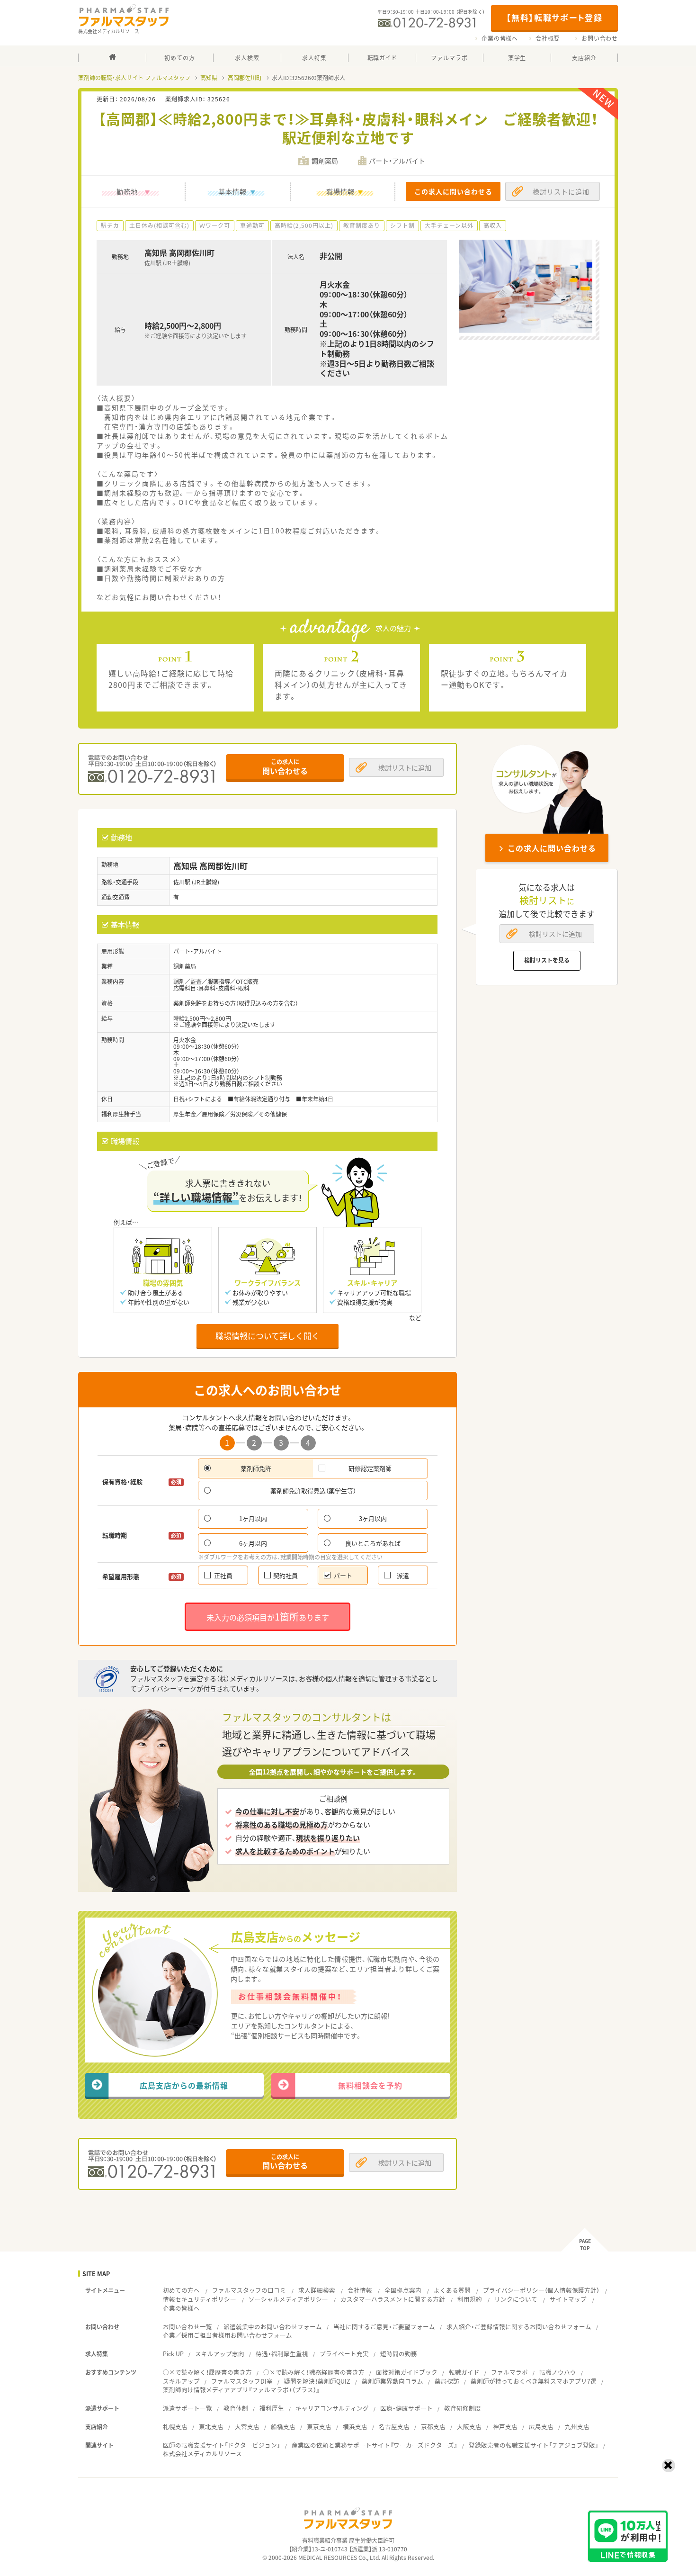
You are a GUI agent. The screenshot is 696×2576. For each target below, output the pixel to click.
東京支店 (319, 2427)
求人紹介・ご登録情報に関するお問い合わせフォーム (519, 2327)
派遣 (403, 1575)
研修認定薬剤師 (370, 1468)
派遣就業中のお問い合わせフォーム (273, 2327)
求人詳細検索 (317, 2290)
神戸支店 (505, 2427)
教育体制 (236, 2408)
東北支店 (211, 2427)
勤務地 (127, 191)
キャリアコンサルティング (332, 2408)
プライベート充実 (344, 2354)
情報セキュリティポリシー (200, 2299)
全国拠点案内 (403, 2290)
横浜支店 (355, 2427)
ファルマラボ (509, 2372)
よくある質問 (452, 2290)
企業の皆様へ (500, 38)
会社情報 (360, 2290)
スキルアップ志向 (220, 2354)
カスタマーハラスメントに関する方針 (393, 2299)
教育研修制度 (463, 2408)
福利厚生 (272, 2408)
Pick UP (173, 2354)
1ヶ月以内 (253, 1518)
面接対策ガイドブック (407, 2372)
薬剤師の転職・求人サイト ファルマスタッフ (134, 78)
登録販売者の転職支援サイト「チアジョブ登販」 (534, 2445)
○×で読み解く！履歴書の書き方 (207, 2372)
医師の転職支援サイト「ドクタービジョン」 (222, 2445)
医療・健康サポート (406, 2408)
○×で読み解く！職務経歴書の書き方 (314, 2372)
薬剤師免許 (256, 1468)
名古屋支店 (394, 2427)
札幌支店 (175, 2427)
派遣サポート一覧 (187, 2408)
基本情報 (232, 191)
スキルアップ (181, 2381)
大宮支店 (247, 2427)
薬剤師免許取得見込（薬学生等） (313, 1491)
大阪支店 (469, 2427)
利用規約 (470, 2299)
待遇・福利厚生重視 (282, 2354)
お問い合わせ (600, 38)
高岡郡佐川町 (245, 78)
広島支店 (541, 2427)
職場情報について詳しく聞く (268, 1336)
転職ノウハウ (558, 2372)
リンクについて (516, 2299)
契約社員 (286, 1575)
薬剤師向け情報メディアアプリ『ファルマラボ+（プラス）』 (241, 2390)
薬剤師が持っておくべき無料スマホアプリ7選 (534, 2381)
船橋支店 (283, 2427)
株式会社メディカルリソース (202, 2454)
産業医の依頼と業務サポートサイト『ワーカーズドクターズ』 (375, 2445)
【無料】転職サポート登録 (554, 17)
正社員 (223, 1575)
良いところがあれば (373, 1543)
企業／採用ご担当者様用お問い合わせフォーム (228, 2335)
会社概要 (548, 38)
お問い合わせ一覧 (187, 2327)
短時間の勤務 (399, 2354)
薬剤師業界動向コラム (393, 2381)
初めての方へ (181, 2290)
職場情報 (340, 191)
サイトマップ (568, 2299)
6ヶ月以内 (253, 1543)
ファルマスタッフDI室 (242, 2381)
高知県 (209, 78)
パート (343, 1575)
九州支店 (577, 2427)
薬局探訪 (447, 2381)
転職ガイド (464, 2372)
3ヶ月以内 (373, 1518)
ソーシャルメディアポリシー (288, 2299)
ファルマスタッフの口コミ (249, 2290)
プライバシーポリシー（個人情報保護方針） (541, 2290)
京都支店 (433, 2427)
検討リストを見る (547, 960)
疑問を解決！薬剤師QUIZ (317, 2381)
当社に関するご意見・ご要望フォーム (384, 2327)
